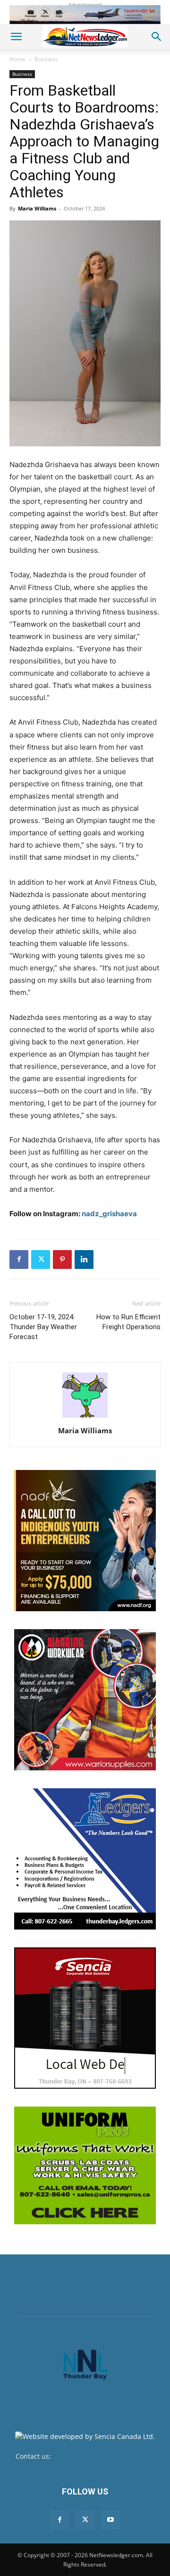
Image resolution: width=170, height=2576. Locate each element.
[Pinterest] (62, 1260)
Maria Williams (37, 208)
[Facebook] (19, 1260)
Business (46, 59)
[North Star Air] (85, 15)
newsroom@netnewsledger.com (104, 2456)
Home (17, 59)
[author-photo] (85, 1417)
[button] (16, 37)
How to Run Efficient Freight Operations (128, 1322)
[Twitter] (41, 1260)
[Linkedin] (84, 1260)
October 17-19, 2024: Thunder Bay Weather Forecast (43, 1327)
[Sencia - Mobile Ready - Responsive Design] (85, 2018)
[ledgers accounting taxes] (85, 1859)
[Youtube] (110, 2520)
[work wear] (85, 1700)
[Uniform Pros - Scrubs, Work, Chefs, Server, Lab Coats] (85, 2165)
